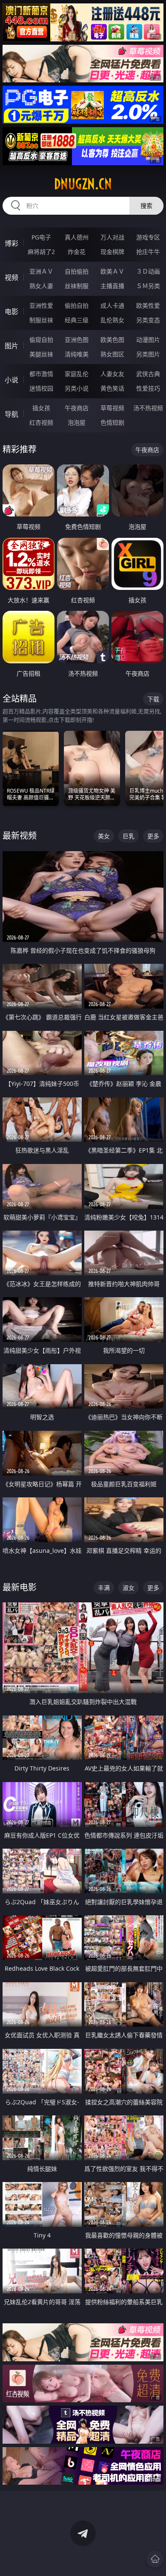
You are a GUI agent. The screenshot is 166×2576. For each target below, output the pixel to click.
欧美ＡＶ (112, 271)
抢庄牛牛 (148, 252)
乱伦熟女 (112, 320)
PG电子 (41, 237)
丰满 (104, 1588)
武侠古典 (148, 374)
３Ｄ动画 (148, 271)
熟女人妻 (41, 286)
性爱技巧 (148, 388)
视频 (11, 277)
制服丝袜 (41, 320)
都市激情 (41, 374)
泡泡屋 (77, 422)
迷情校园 (41, 388)
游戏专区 (148, 237)
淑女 (129, 1588)
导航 (11, 414)
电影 (11, 312)
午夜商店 (77, 408)
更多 (153, 836)
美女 (104, 836)
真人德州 (77, 237)
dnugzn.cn (83, 184)
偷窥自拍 (41, 340)
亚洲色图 (77, 340)
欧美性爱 (148, 305)
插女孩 (41, 408)
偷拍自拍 (77, 305)
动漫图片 (148, 340)
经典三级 (77, 320)
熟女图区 (112, 354)
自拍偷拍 (77, 271)
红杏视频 (41, 422)
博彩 (11, 243)
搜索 (146, 206)
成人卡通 (112, 305)
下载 (153, 699)
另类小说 (77, 388)
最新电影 (20, 1587)
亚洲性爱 (41, 305)
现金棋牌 (112, 252)
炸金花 (77, 252)
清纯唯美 (77, 354)
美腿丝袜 (41, 354)
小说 (11, 380)
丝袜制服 (77, 286)
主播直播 (112, 286)
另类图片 (148, 354)
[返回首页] (155, 2559)
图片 (11, 346)
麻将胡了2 (41, 252)
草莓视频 (112, 408)
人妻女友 (112, 374)
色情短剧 (112, 422)
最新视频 (20, 836)
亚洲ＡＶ (41, 271)
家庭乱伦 (77, 374)
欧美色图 (112, 340)
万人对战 (112, 237)
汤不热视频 (148, 408)
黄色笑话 (112, 388)
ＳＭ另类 (148, 286)
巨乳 (129, 836)
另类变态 (148, 320)
